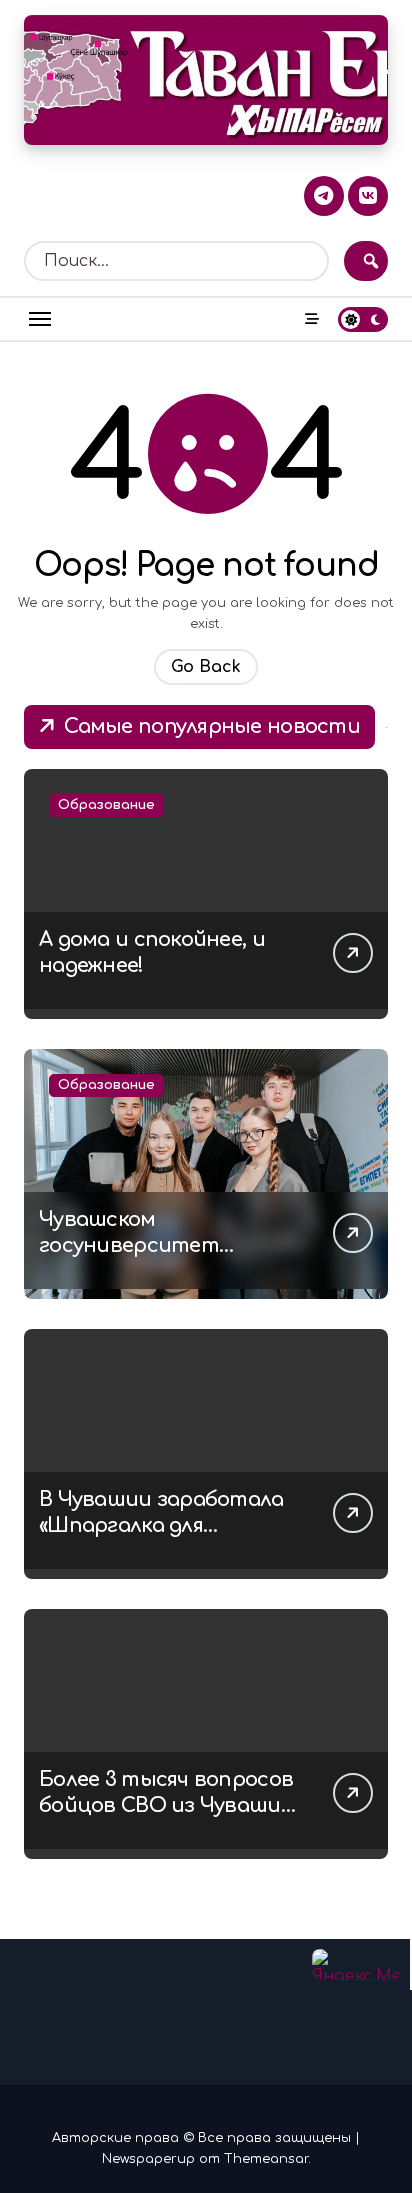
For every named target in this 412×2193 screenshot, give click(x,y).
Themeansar (266, 2159)
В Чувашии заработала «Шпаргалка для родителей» (161, 1525)
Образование (106, 805)
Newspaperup (148, 2159)
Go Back (206, 667)
